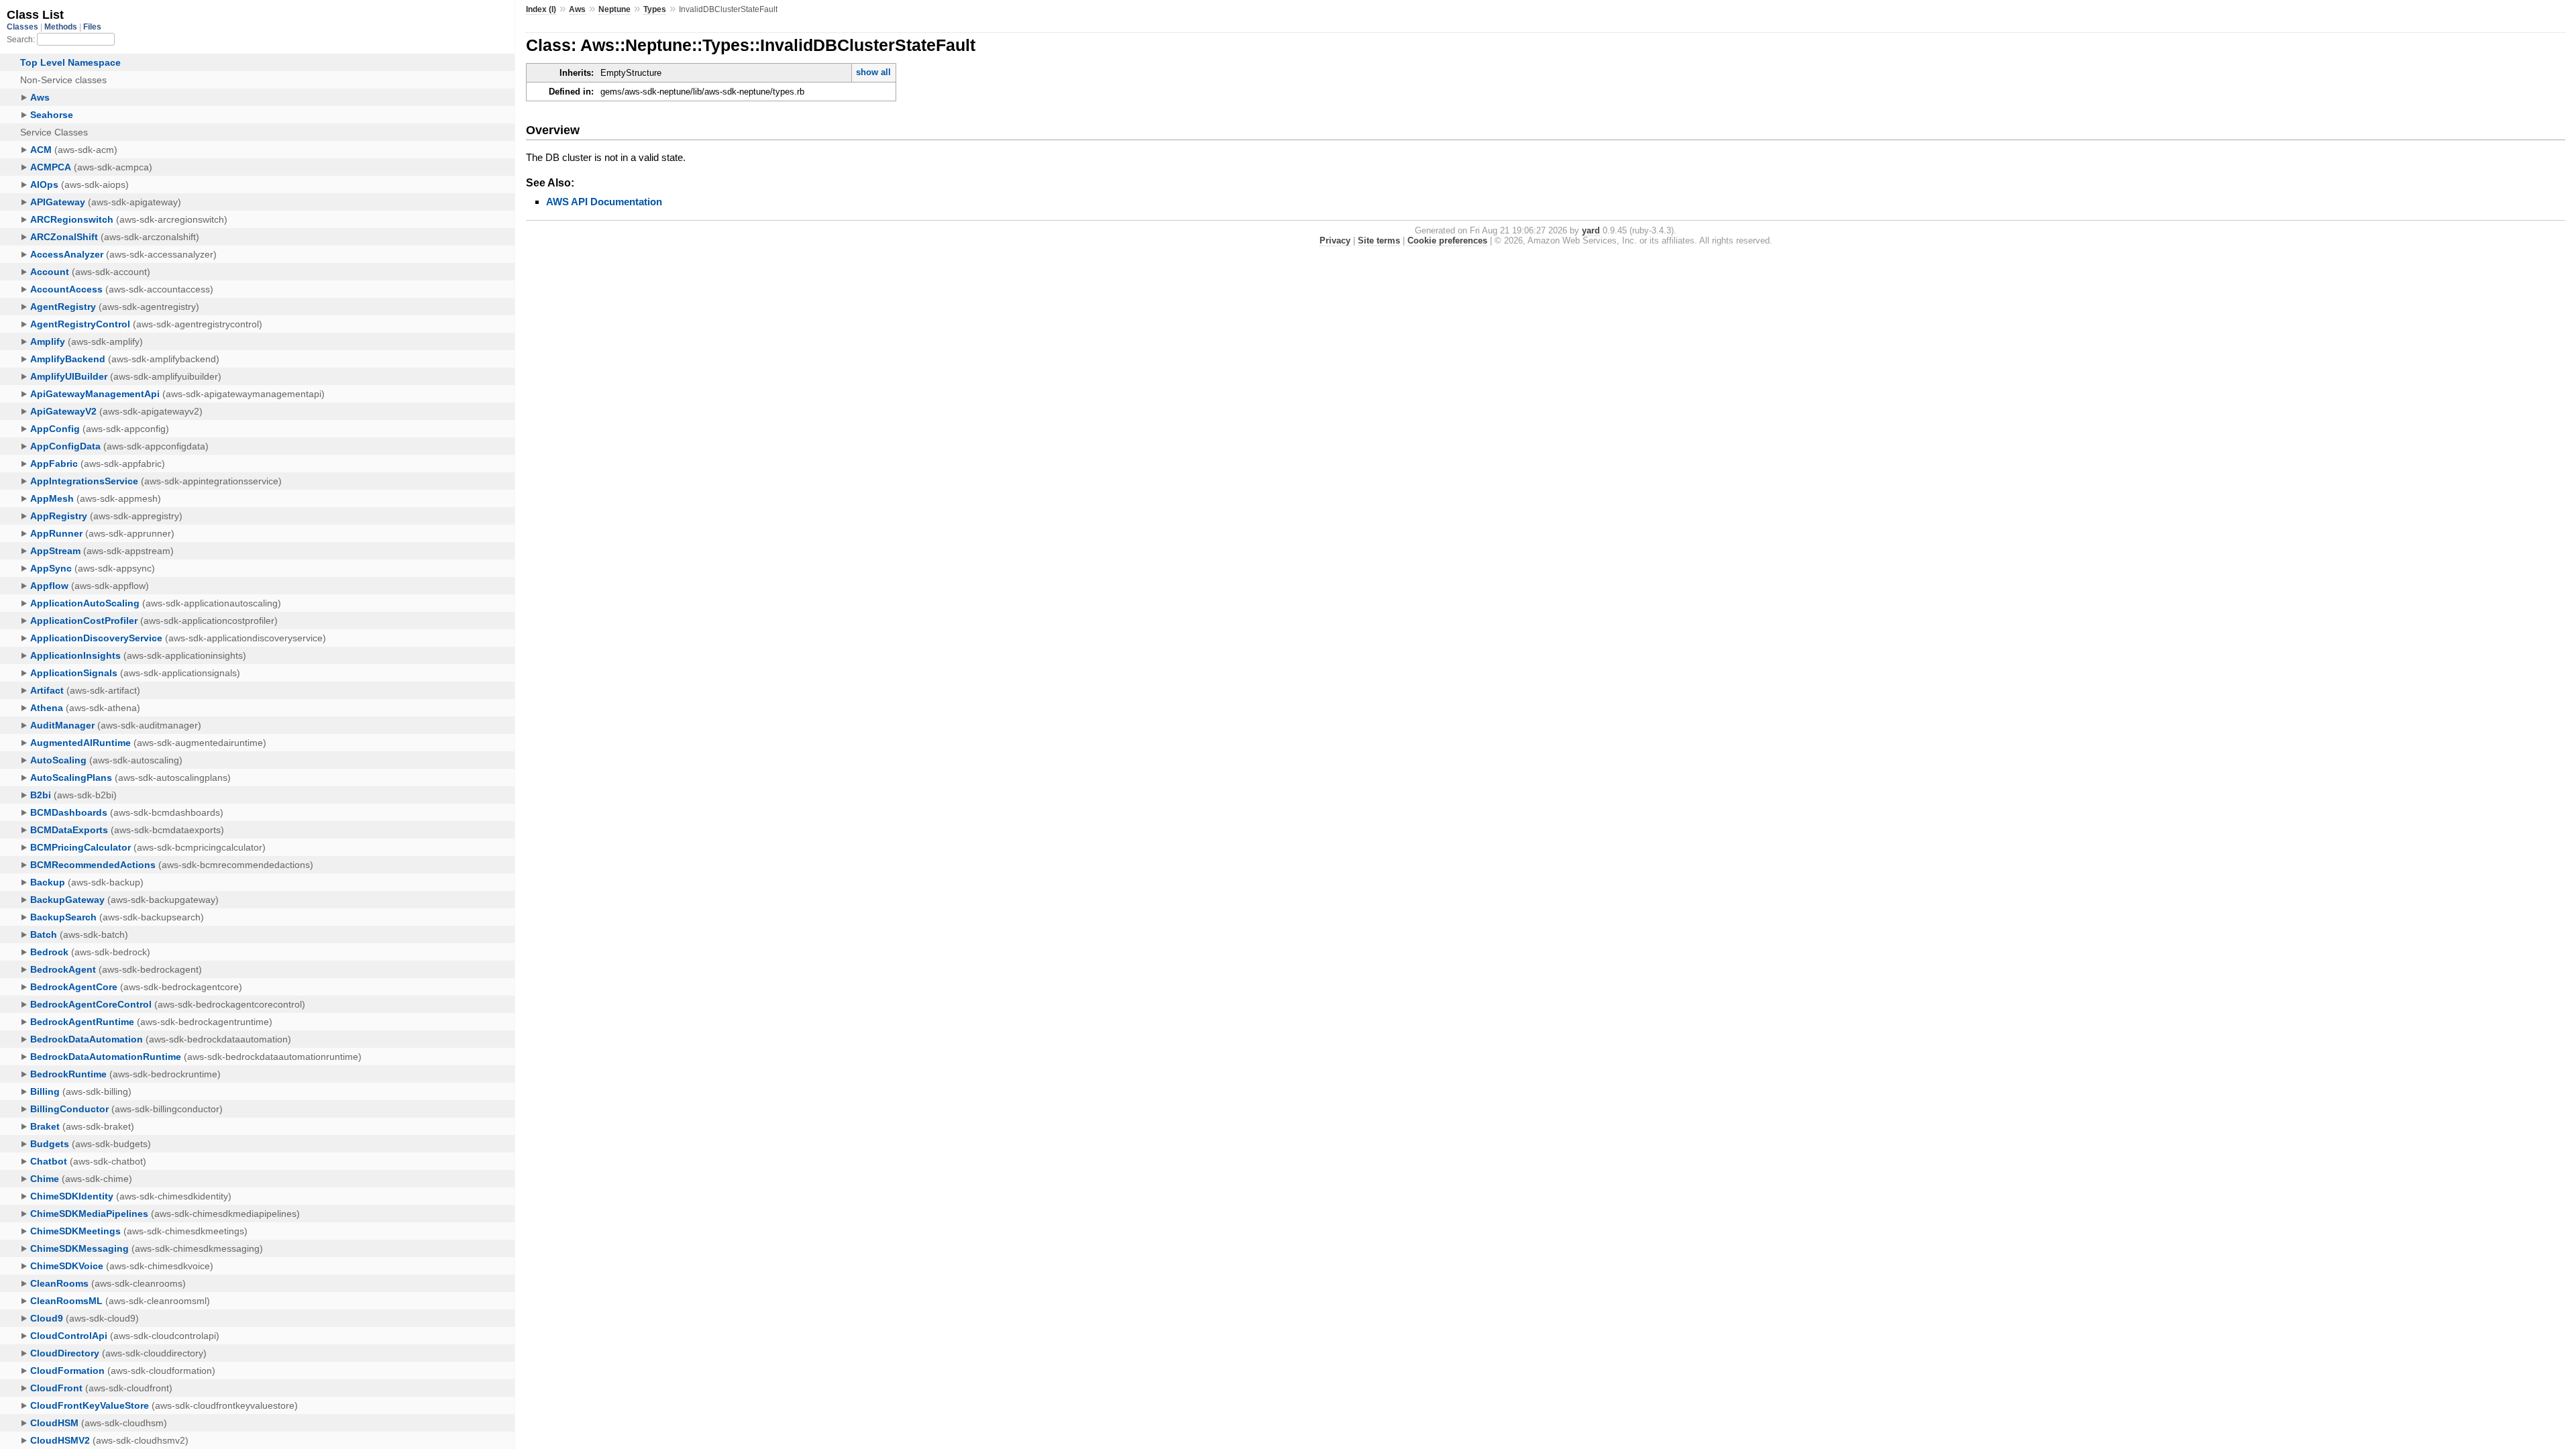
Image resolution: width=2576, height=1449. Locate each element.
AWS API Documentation (604, 202)
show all (873, 72)
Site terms (1379, 240)
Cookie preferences (1447, 240)
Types (655, 9)
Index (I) (541, 9)
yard (1591, 230)
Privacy (1335, 240)
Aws (577, 9)
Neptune (614, 9)
